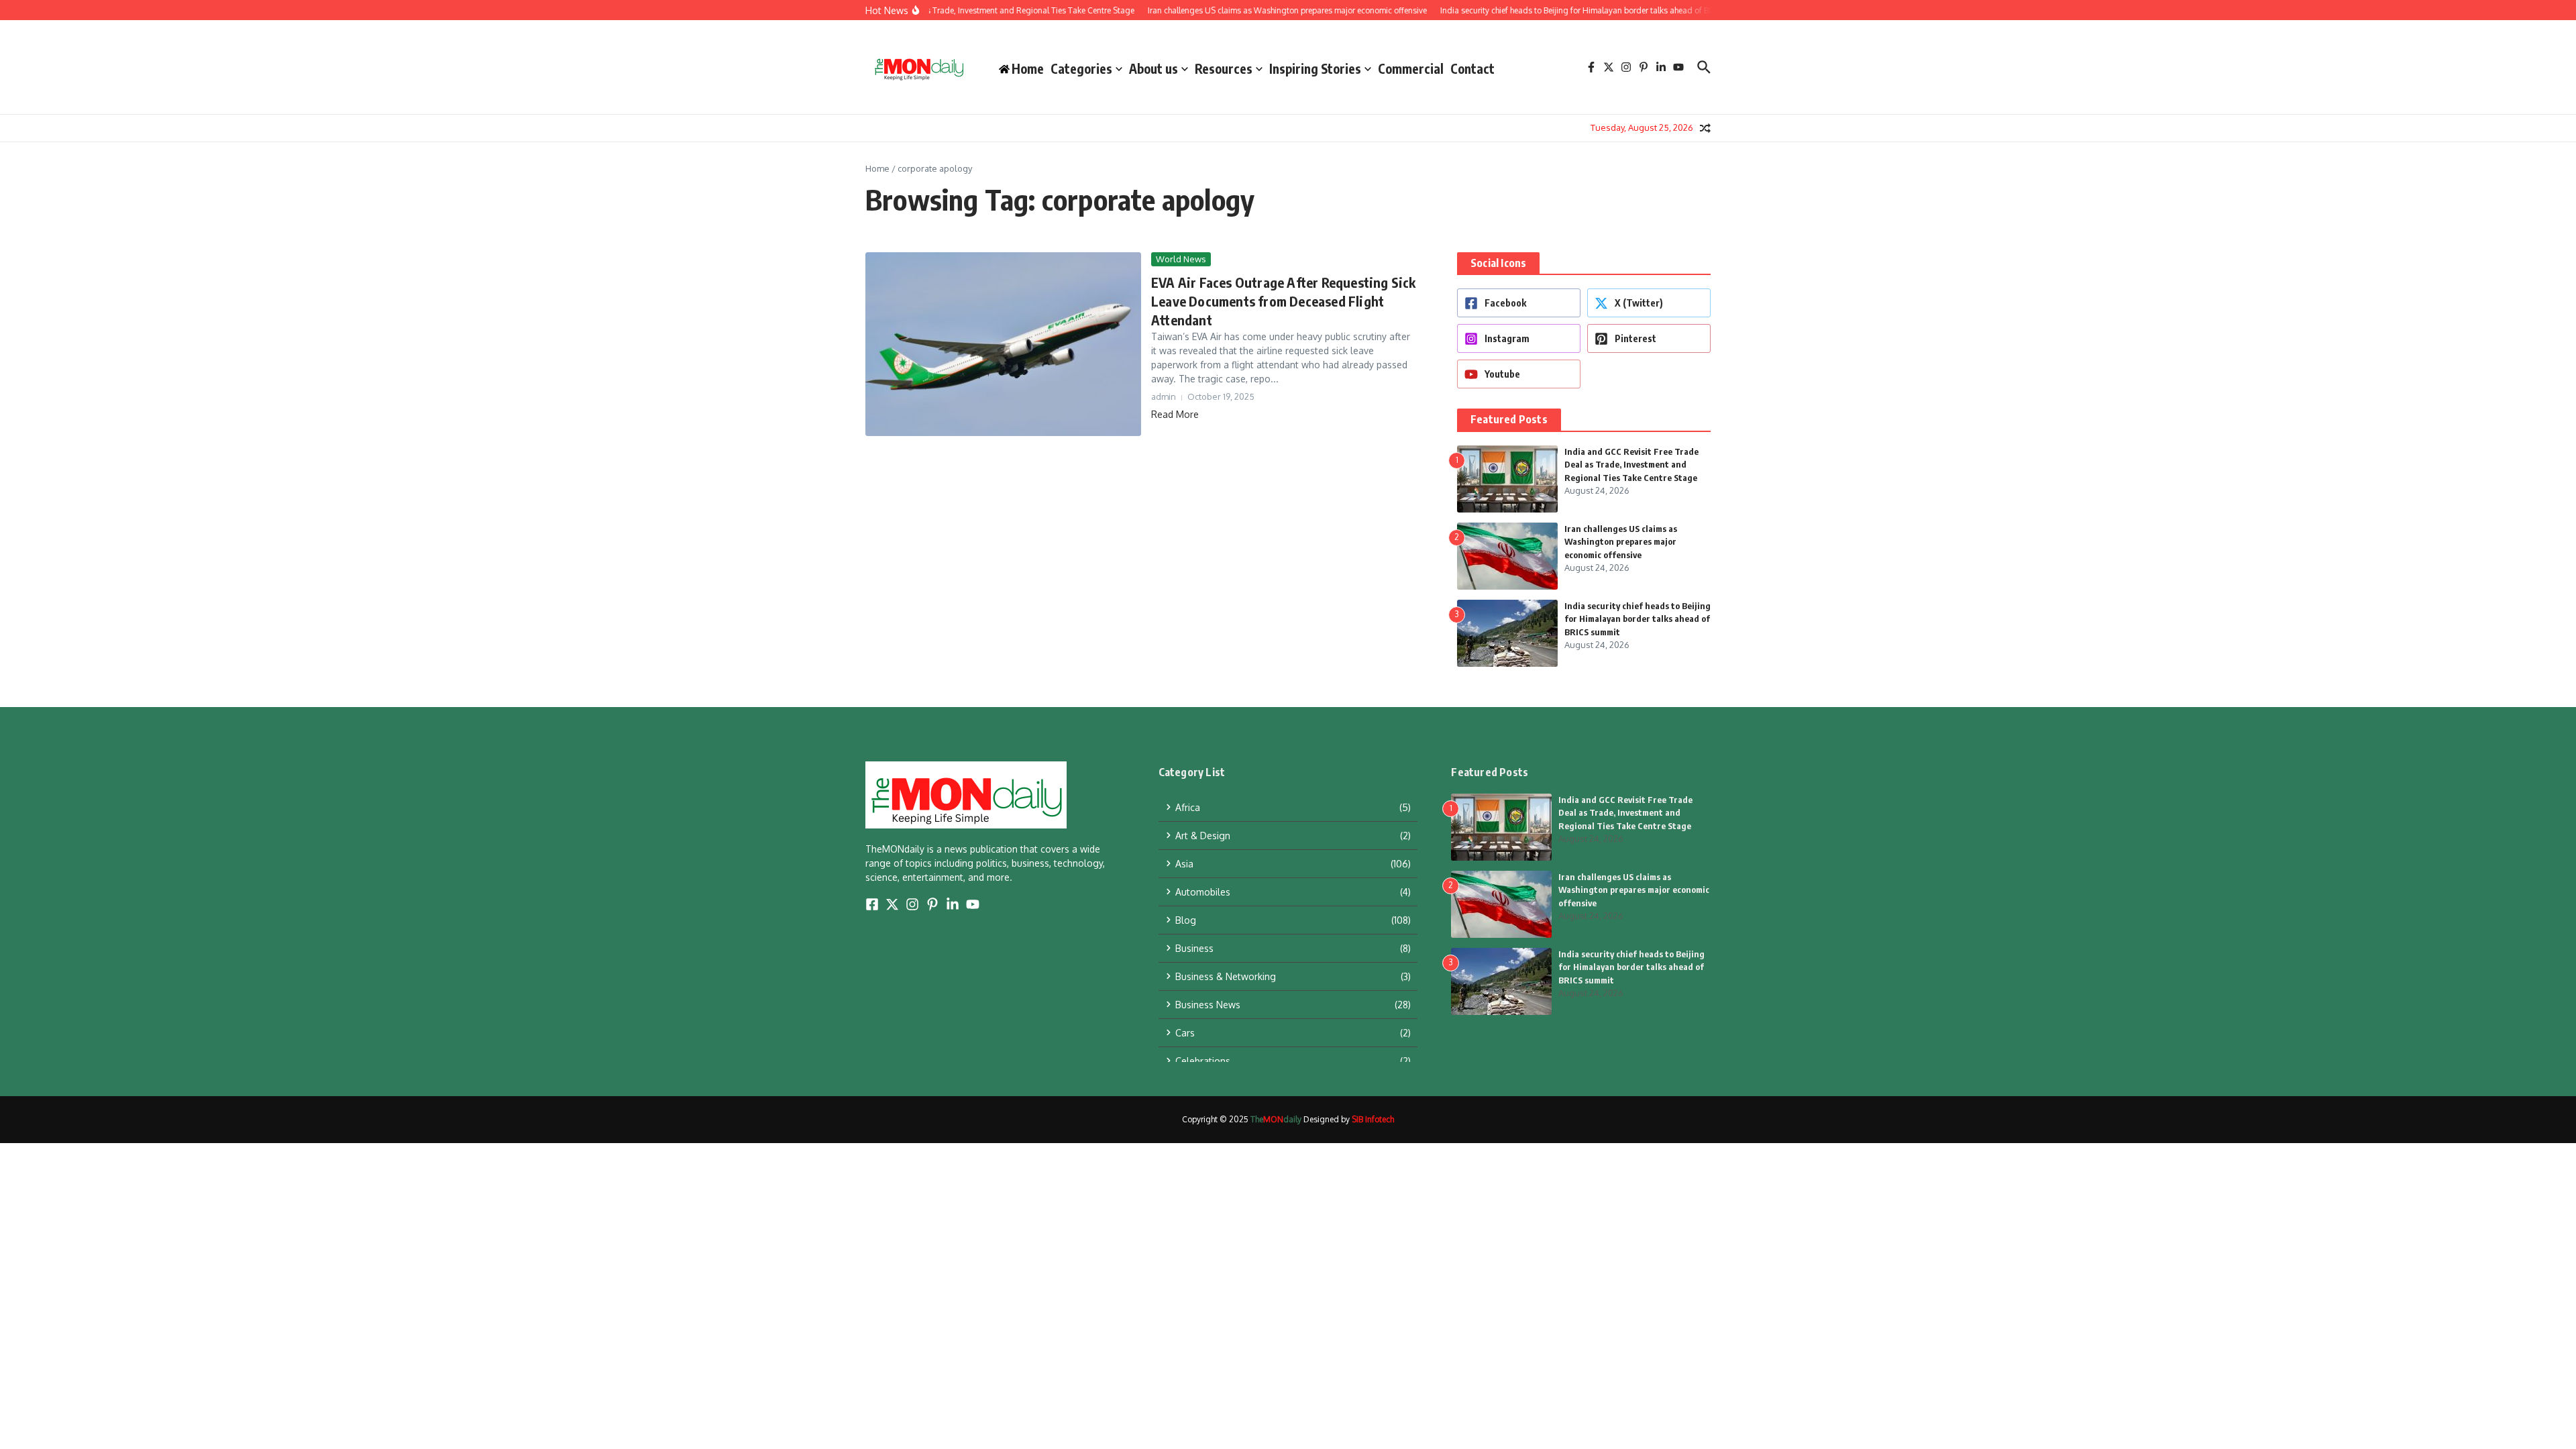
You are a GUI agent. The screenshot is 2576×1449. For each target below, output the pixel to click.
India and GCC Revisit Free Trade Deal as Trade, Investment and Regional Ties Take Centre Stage (1631, 465)
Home (877, 168)
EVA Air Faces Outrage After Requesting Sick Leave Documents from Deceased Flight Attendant (1284, 301)
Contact (1472, 68)
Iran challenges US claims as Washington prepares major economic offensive (1621, 542)
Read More (1175, 414)
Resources (1224, 68)
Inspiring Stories (1315, 68)
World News (1181, 259)
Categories (1081, 68)
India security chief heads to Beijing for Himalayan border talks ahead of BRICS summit (1638, 619)
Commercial (1411, 68)
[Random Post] (1705, 128)
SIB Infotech (1373, 1119)
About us (1153, 68)
